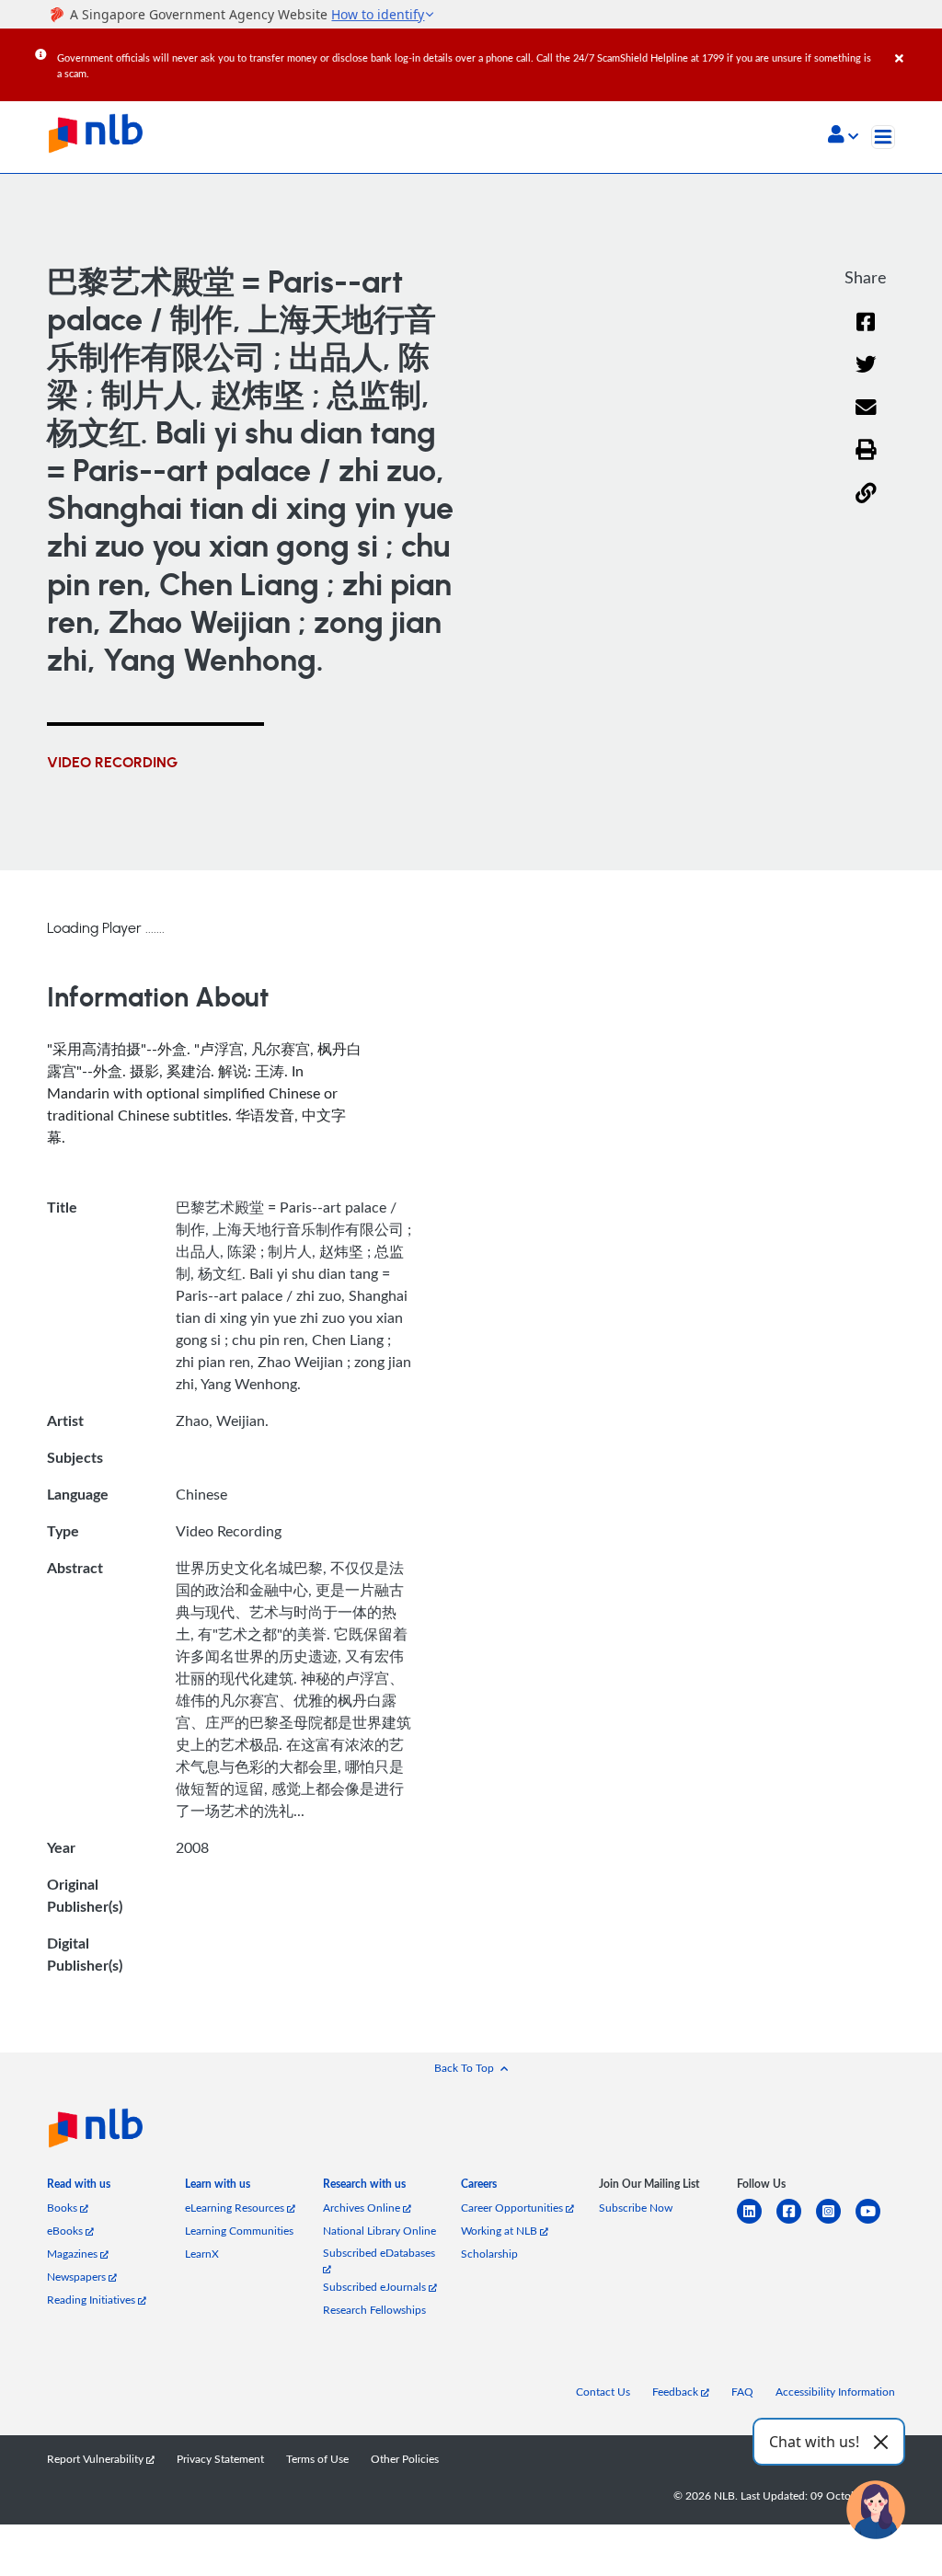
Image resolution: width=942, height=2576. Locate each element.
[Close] (915, 45)
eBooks (66, 2231)
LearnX (202, 2254)
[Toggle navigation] (883, 137)
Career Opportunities (513, 2208)
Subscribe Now (636, 2208)
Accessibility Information (835, 2392)
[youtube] (875, 2222)
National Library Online (379, 2231)
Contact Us (603, 2392)
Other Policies (405, 2459)
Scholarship (489, 2254)
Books (63, 2208)
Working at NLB (500, 2231)
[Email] (866, 419)
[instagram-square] (836, 2222)
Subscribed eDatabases (379, 2253)
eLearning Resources (236, 2208)
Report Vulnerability (97, 2459)
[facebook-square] (796, 2222)
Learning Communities (239, 2231)
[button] (843, 136)
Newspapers (78, 2277)
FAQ (742, 2392)
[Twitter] (866, 376)
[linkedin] (757, 2222)
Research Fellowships (374, 2310)
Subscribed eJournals (376, 2287)
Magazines (74, 2254)
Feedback (677, 2392)
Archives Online (363, 2208)
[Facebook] (866, 333)
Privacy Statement (220, 2459)
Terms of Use (317, 2459)
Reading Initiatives (92, 2300)
